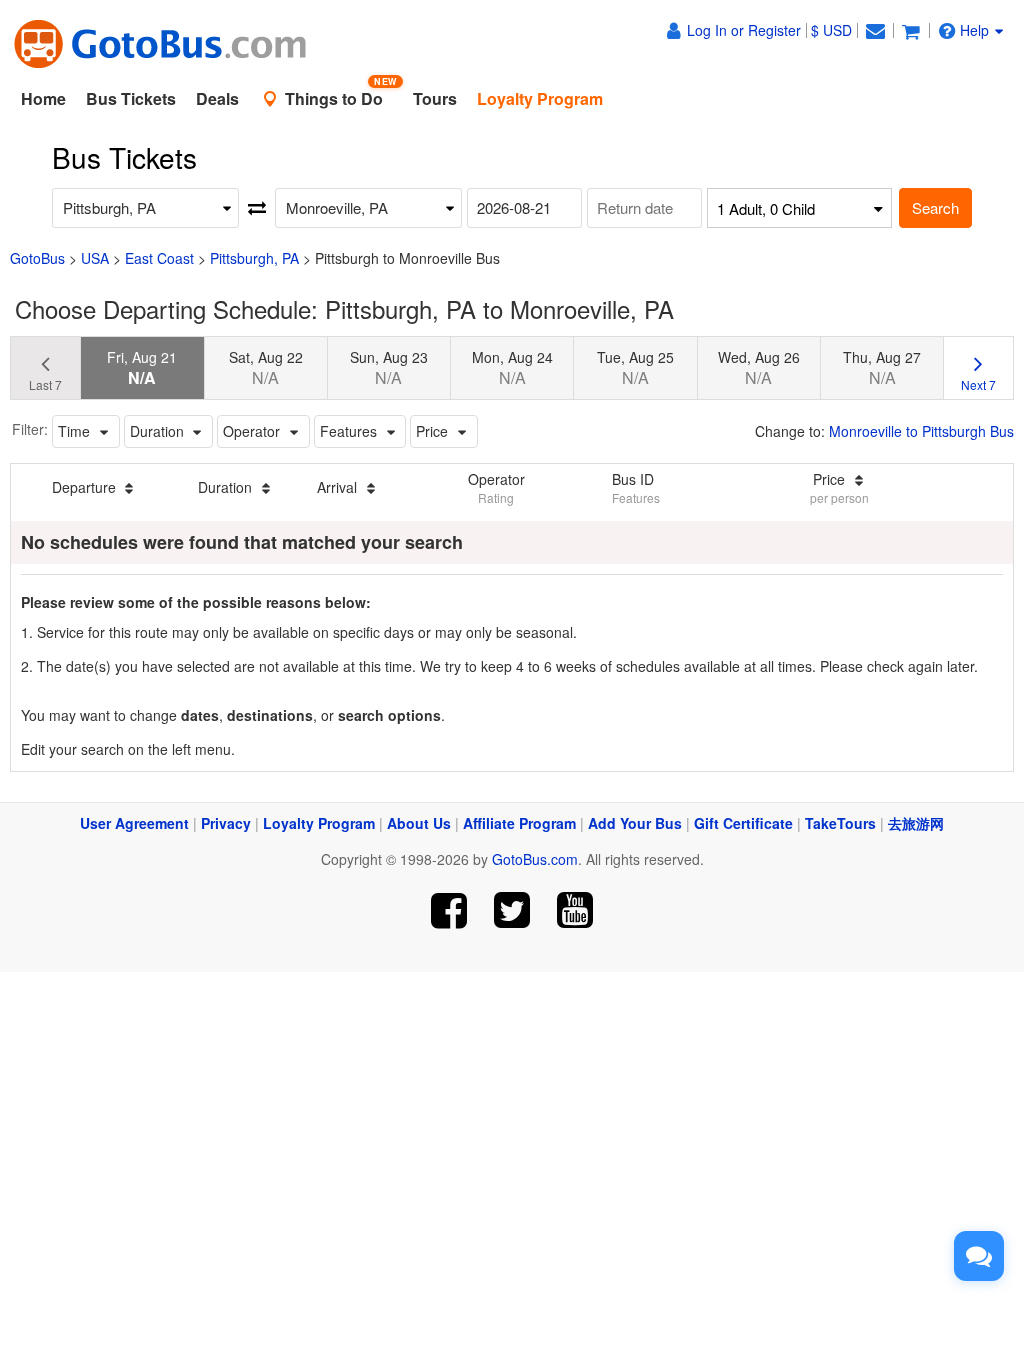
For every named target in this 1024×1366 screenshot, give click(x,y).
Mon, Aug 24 (512, 368)
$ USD (831, 30)
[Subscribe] (574, 910)
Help (974, 30)
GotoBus (37, 258)
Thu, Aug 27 (882, 368)
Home (43, 98)
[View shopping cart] (911, 30)
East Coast (159, 258)
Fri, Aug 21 (142, 368)
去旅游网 (916, 823)
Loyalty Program (319, 823)
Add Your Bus (635, 823)
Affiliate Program (519, 823)
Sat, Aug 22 (266, 368)
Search (935, 207)
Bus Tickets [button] (131, 98)
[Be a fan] (449, 910)
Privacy (226, 823)
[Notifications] (875, 30)
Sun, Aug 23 (389, 368)
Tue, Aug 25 (635, 368)
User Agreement (134, 823)
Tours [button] (435, 98)
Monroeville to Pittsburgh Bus (921, 431)
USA (95, 258)
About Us (419, 823)
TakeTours (840, 823)
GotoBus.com (535, 859)
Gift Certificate (743, 823)
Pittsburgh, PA (254, 258)
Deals (217, 98)
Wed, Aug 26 (759, 368)
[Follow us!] (512, 910)
